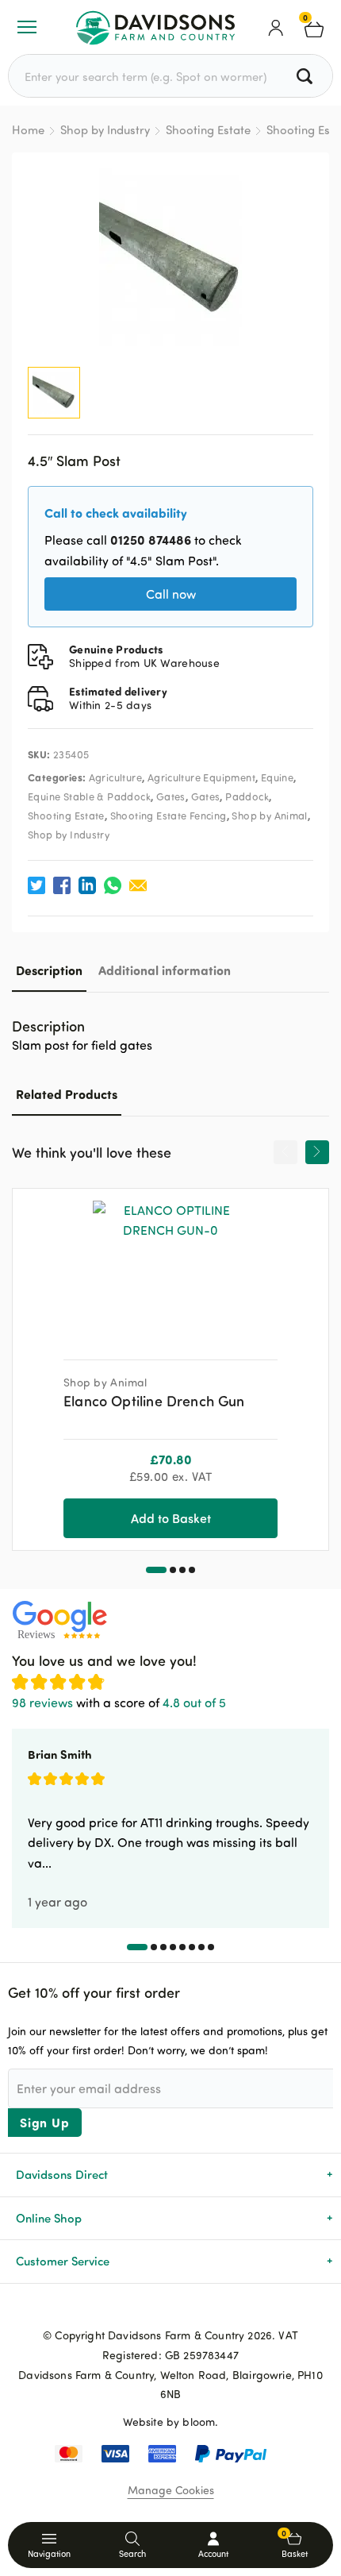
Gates (171, 796)
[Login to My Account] (276, 27)
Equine (277, 777)
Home (28, 130)
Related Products (67, 1094)
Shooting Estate (208, 130)
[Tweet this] (36, 885)
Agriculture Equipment (201, 777)
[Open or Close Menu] (27, 27)
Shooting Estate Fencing (169, 816)
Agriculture (115, 777)
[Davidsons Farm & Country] (155, 27)
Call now (171, 594)
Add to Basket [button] (171, 1518)
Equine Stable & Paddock (89, 796)
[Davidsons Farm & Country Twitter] (170, 2309)
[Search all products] (307, 76)
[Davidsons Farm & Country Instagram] (196, 2309)
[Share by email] (138, 885)
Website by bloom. (171, 2422)
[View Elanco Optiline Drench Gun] (170, 1268)
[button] (156, 1570)
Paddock (247, 796)
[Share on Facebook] (62, 885)
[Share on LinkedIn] (87, 885)
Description (49, 970)
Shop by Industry (105, 130)
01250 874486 (151, 540)
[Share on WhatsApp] (113, 885)
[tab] (49, 970)
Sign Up (45, 2122)
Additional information (165, 970)
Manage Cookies (171, 2490)
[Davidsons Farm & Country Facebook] (145, 2309)
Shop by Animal (269, 816)
